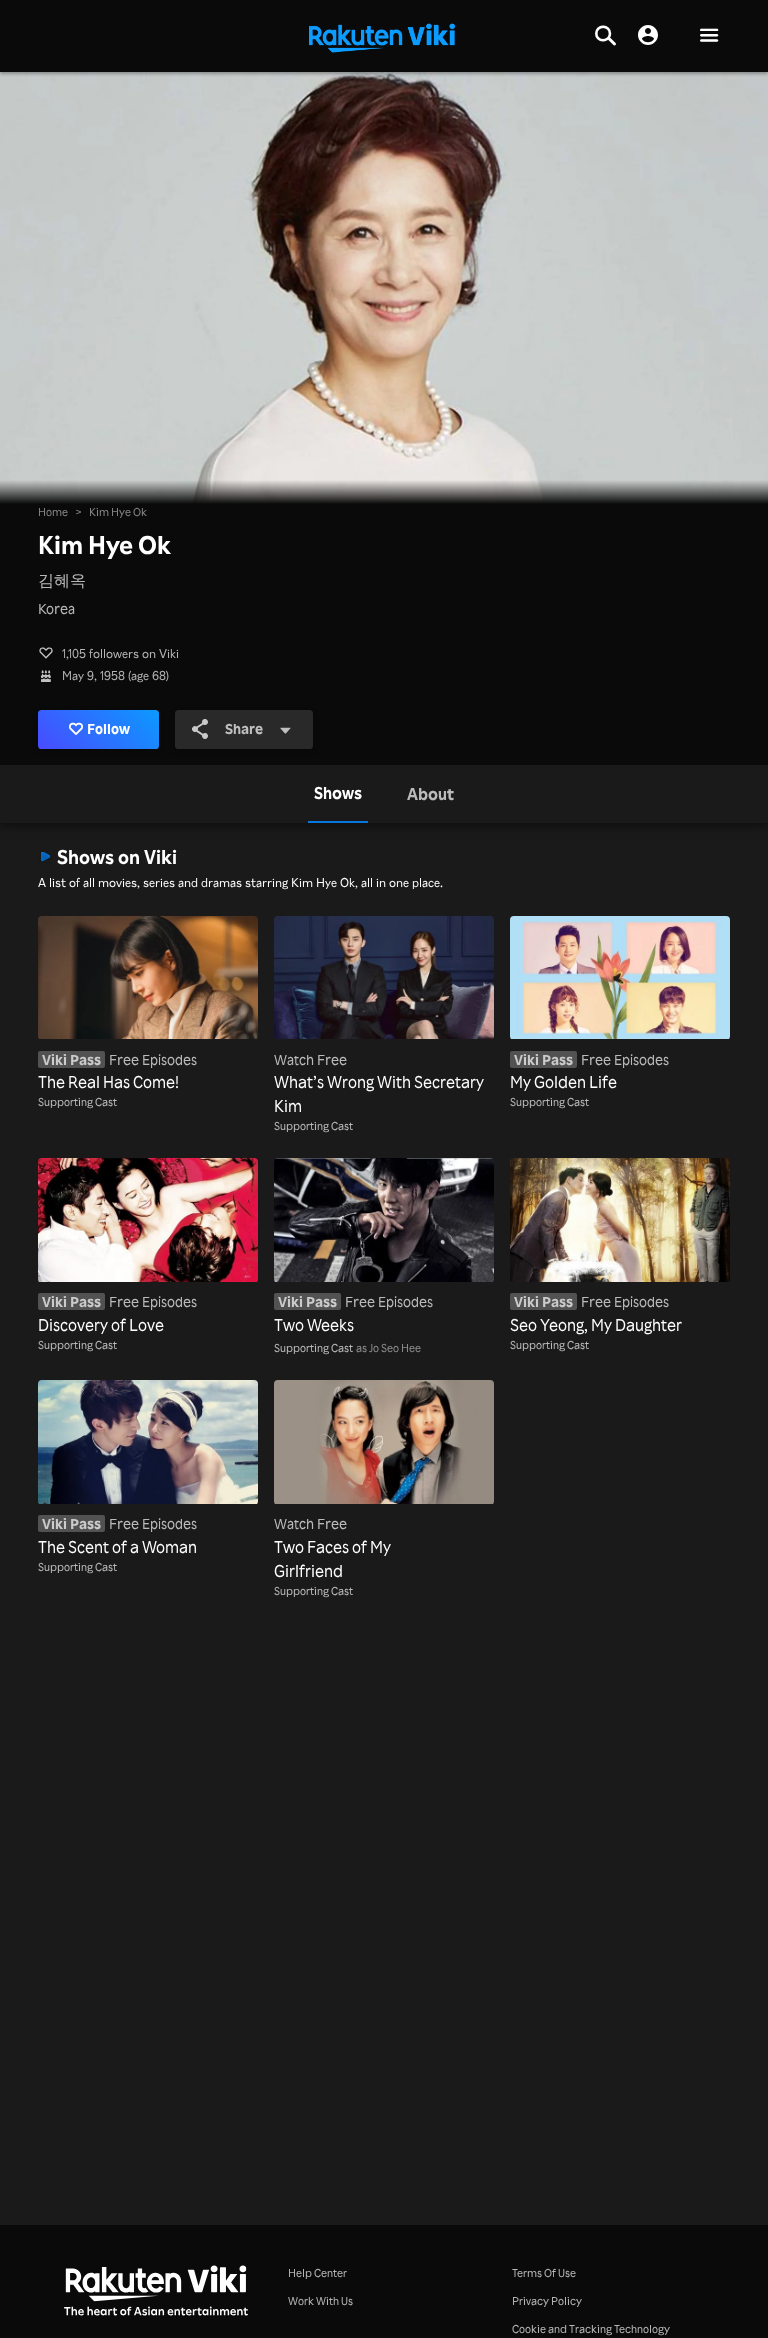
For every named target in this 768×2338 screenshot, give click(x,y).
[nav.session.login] (648, 36)
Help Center (317, 2273)
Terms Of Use (544, 2273)
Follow (108, 728)
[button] (709, 36)
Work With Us (320, 2301)
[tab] (338, 794)
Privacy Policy (547, 2301)
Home (53, 512)
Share (244, 728)
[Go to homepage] (382, 36)
